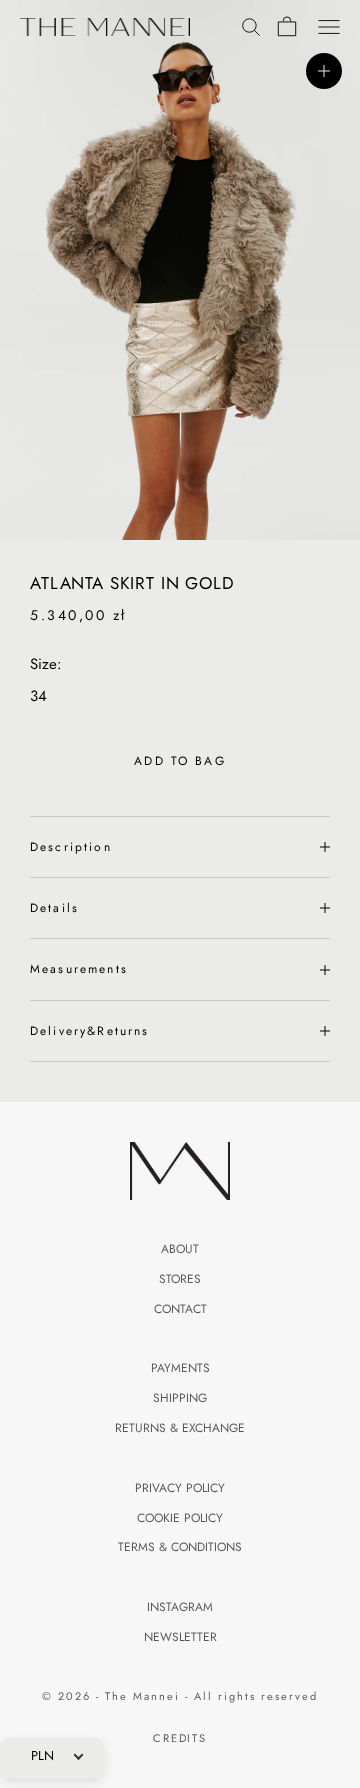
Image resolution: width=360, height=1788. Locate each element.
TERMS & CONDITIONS (180, 1547)
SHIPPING (180, 1398)
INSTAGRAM (180, 1607)
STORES (180, 1279)
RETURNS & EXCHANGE (180, 1428)
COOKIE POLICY (180, 1518)
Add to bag (180, 761)
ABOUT (180, 1249)
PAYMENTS (180, 1368)
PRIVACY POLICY (180, 1488)
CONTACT (180, 1309)
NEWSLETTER (180, 1637)
